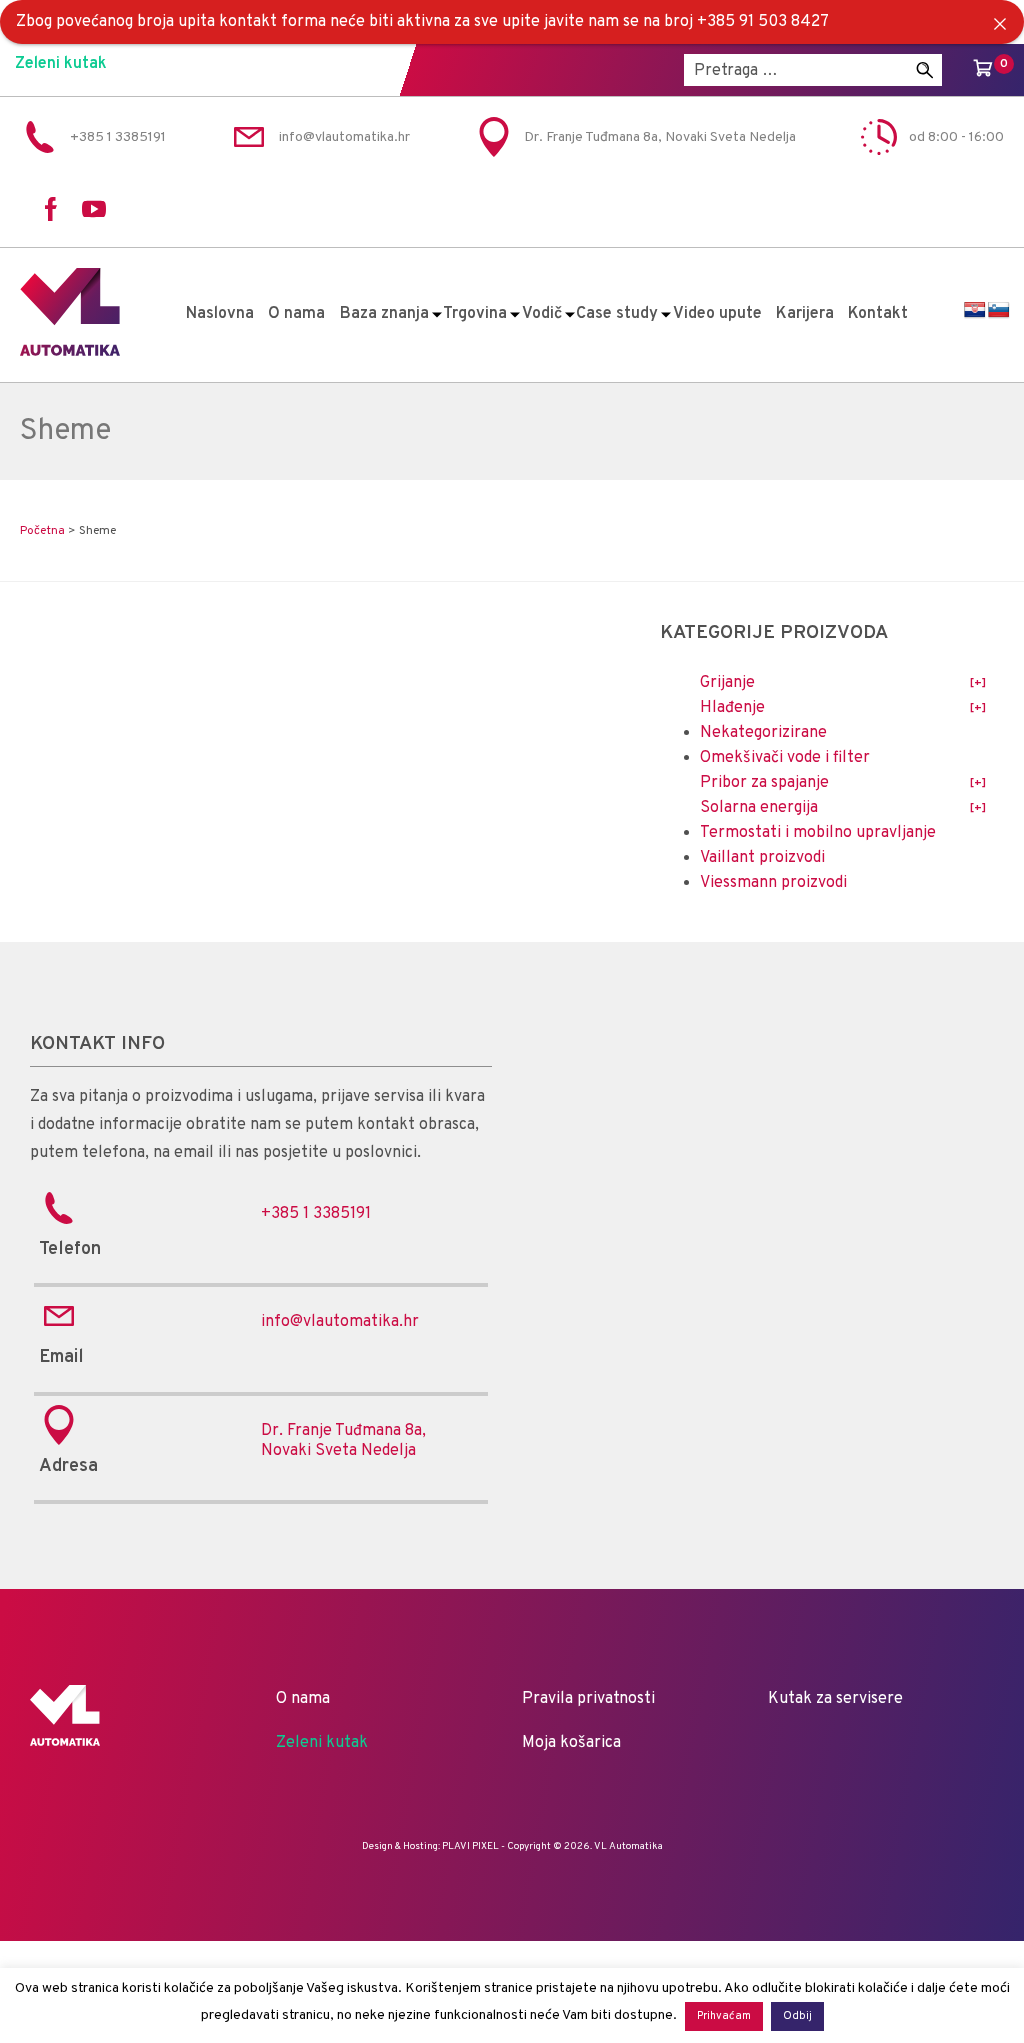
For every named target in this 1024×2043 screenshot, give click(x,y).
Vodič (542, 314)
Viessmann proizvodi (773, 883)
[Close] (1000, 24)
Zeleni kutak (61, 64)
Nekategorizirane (763, 733)
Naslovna (220, 314)
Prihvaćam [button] (724, 2016)
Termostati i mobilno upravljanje (818, 833)
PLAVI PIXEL (470, 1846)
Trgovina (475, 314)
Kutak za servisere (835, 1699)
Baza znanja (384, 314)
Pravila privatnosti (588, 1699)
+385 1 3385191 (316, 1214)
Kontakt (878, 314)
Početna (42, 531)
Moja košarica (571, 1743)
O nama (296, 314)
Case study (617, 314)
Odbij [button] (797, 2016)
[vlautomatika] (70, 352)
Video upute (717, 314)
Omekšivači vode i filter (785, 758)
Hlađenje (732, 708)
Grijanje (727, 683)
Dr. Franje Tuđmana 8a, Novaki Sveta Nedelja (343, 1441)
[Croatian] (975, 310)
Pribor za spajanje (764, 783)
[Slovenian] (999, 310)
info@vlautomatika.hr (340, 1322)
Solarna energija (759, 808)
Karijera (805, 314)
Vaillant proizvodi (762, 858)
